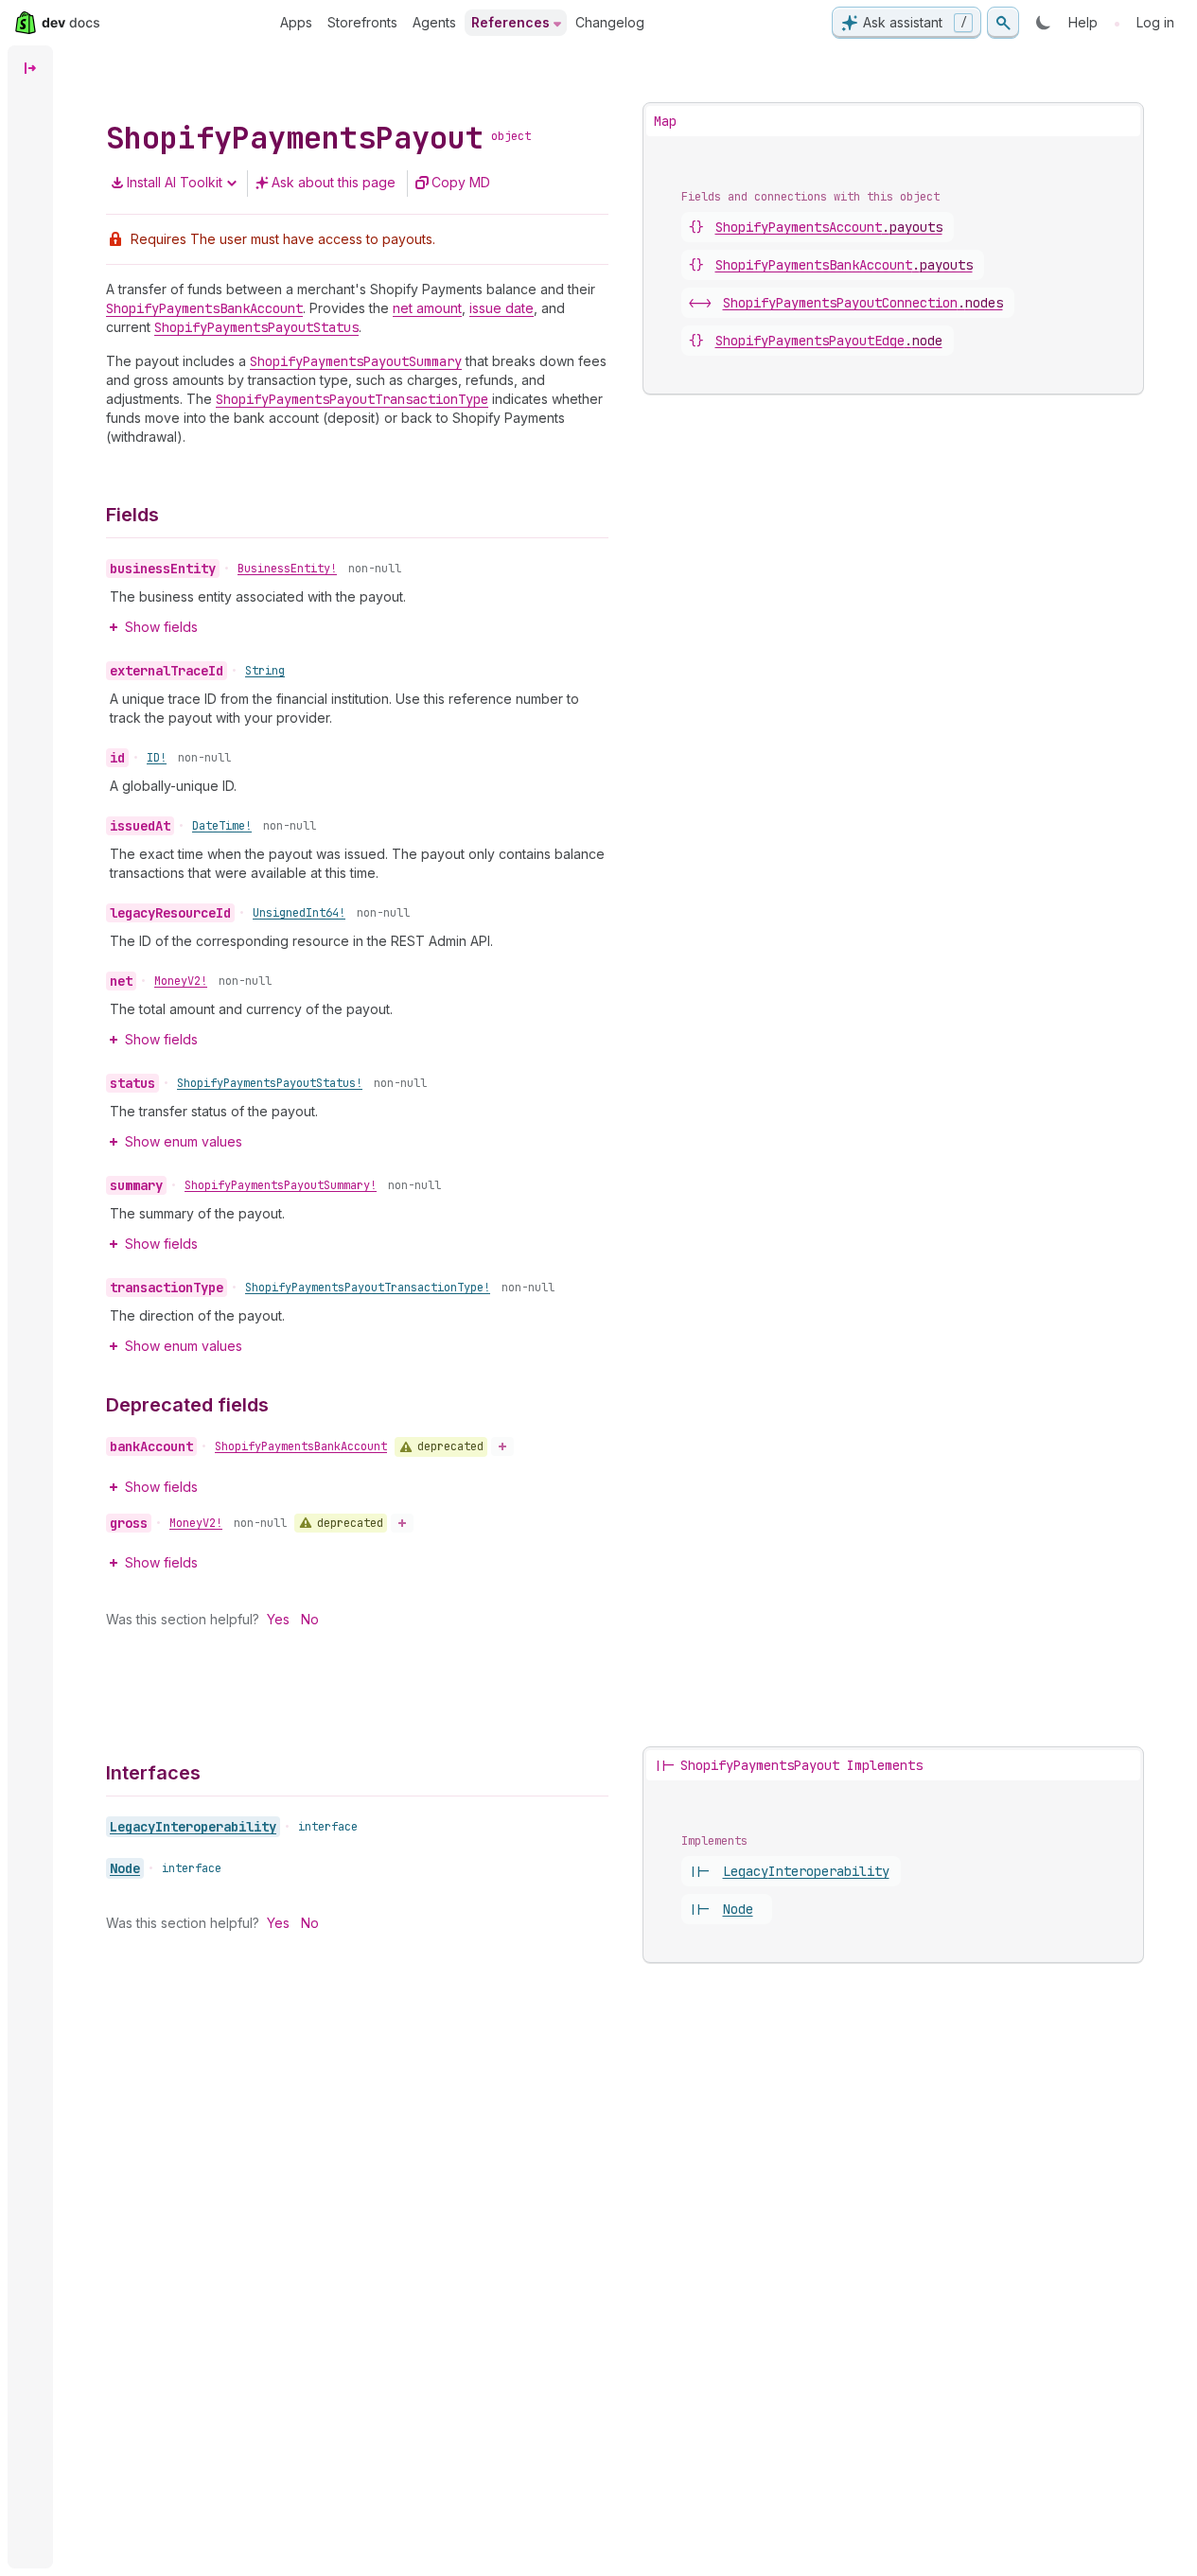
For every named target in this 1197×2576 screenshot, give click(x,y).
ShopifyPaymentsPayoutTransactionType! (368, 1288)
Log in (1155, 22)
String (265, 671)
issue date (502, 308)
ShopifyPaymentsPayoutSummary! (281, 1185)
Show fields (161, 627)
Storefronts (362, 22)
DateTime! (222, 826)
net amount (427, 308)
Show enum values (184, 1141)
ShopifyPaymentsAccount (829, 227)
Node (125, 1868)
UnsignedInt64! (299, 913)
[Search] (1003, 23)
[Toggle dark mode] (1044, 23)
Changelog (610, 22)
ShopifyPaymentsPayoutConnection (863, 303)
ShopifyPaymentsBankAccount (301, 1446)
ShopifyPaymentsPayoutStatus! (270, 1083)
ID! (157, 758)
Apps (296, 22)
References (510, 22)
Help (1083, 22)
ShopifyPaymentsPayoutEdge (829, 341)
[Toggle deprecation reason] (502, 1446)
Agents (434, 22)
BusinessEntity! (287, 569)
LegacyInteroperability (193, 1827)
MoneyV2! (181, 981)
